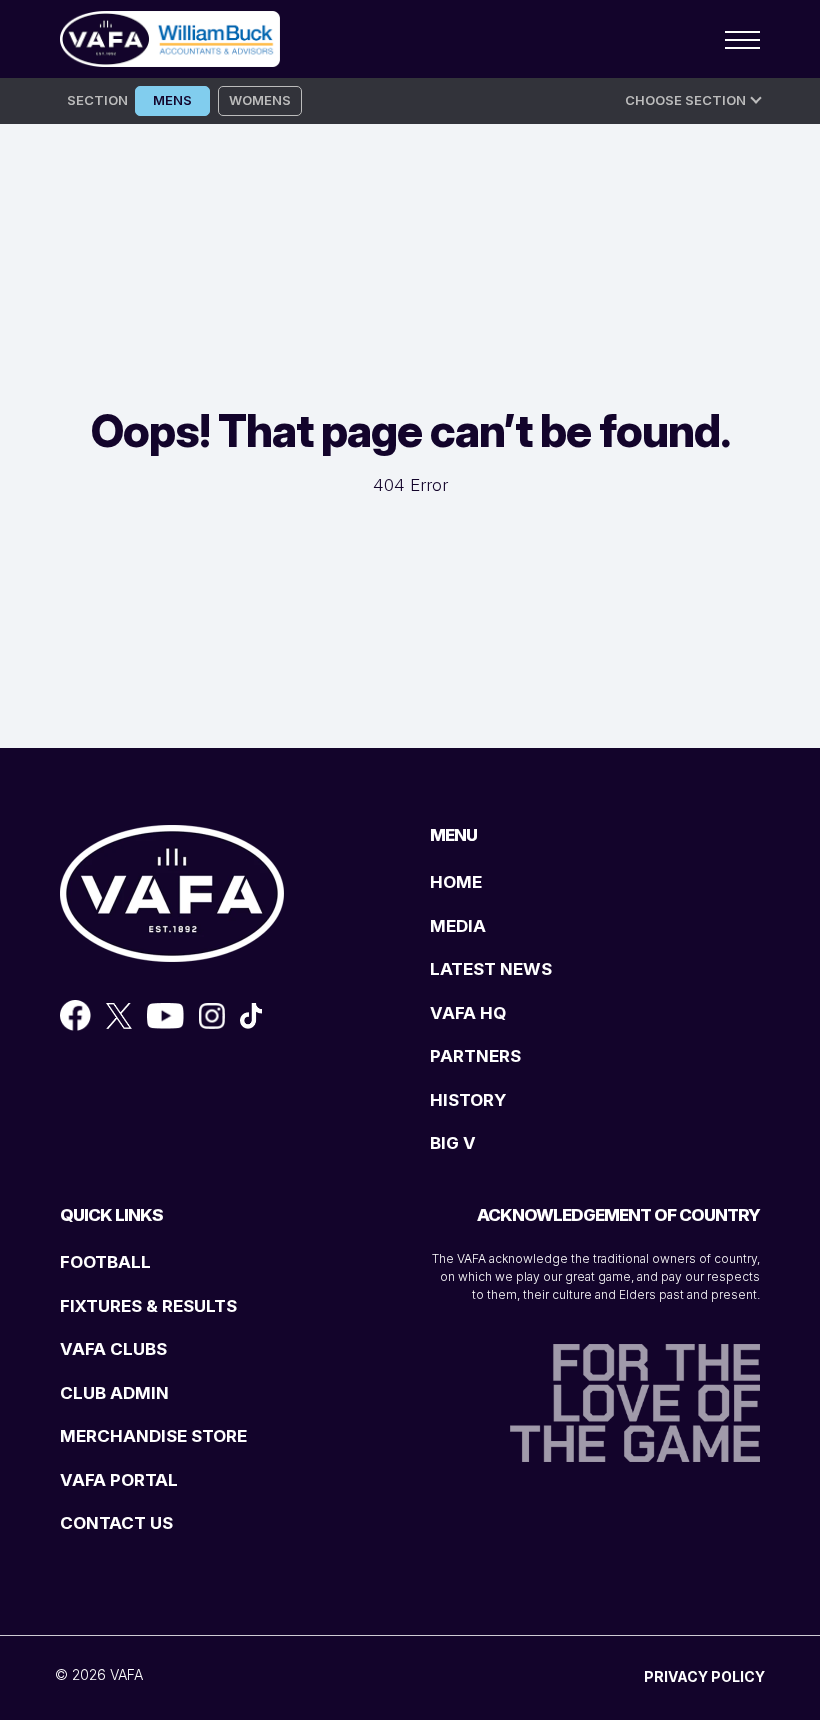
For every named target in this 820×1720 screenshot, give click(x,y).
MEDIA (458, 926)
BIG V (453, 1143)
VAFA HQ (468, 1013)
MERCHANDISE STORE (153, 1436)
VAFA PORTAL (119, 1480)
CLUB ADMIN (114, 1393)
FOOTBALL (105, 1262)
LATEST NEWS (491, 969)
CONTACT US (116, 1523)
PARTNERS (475, 1056)
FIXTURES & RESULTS (148, 1306)
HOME (456, 882)
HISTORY (468, 1100)
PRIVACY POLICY (704, 1676)
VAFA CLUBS (113, 1349)
